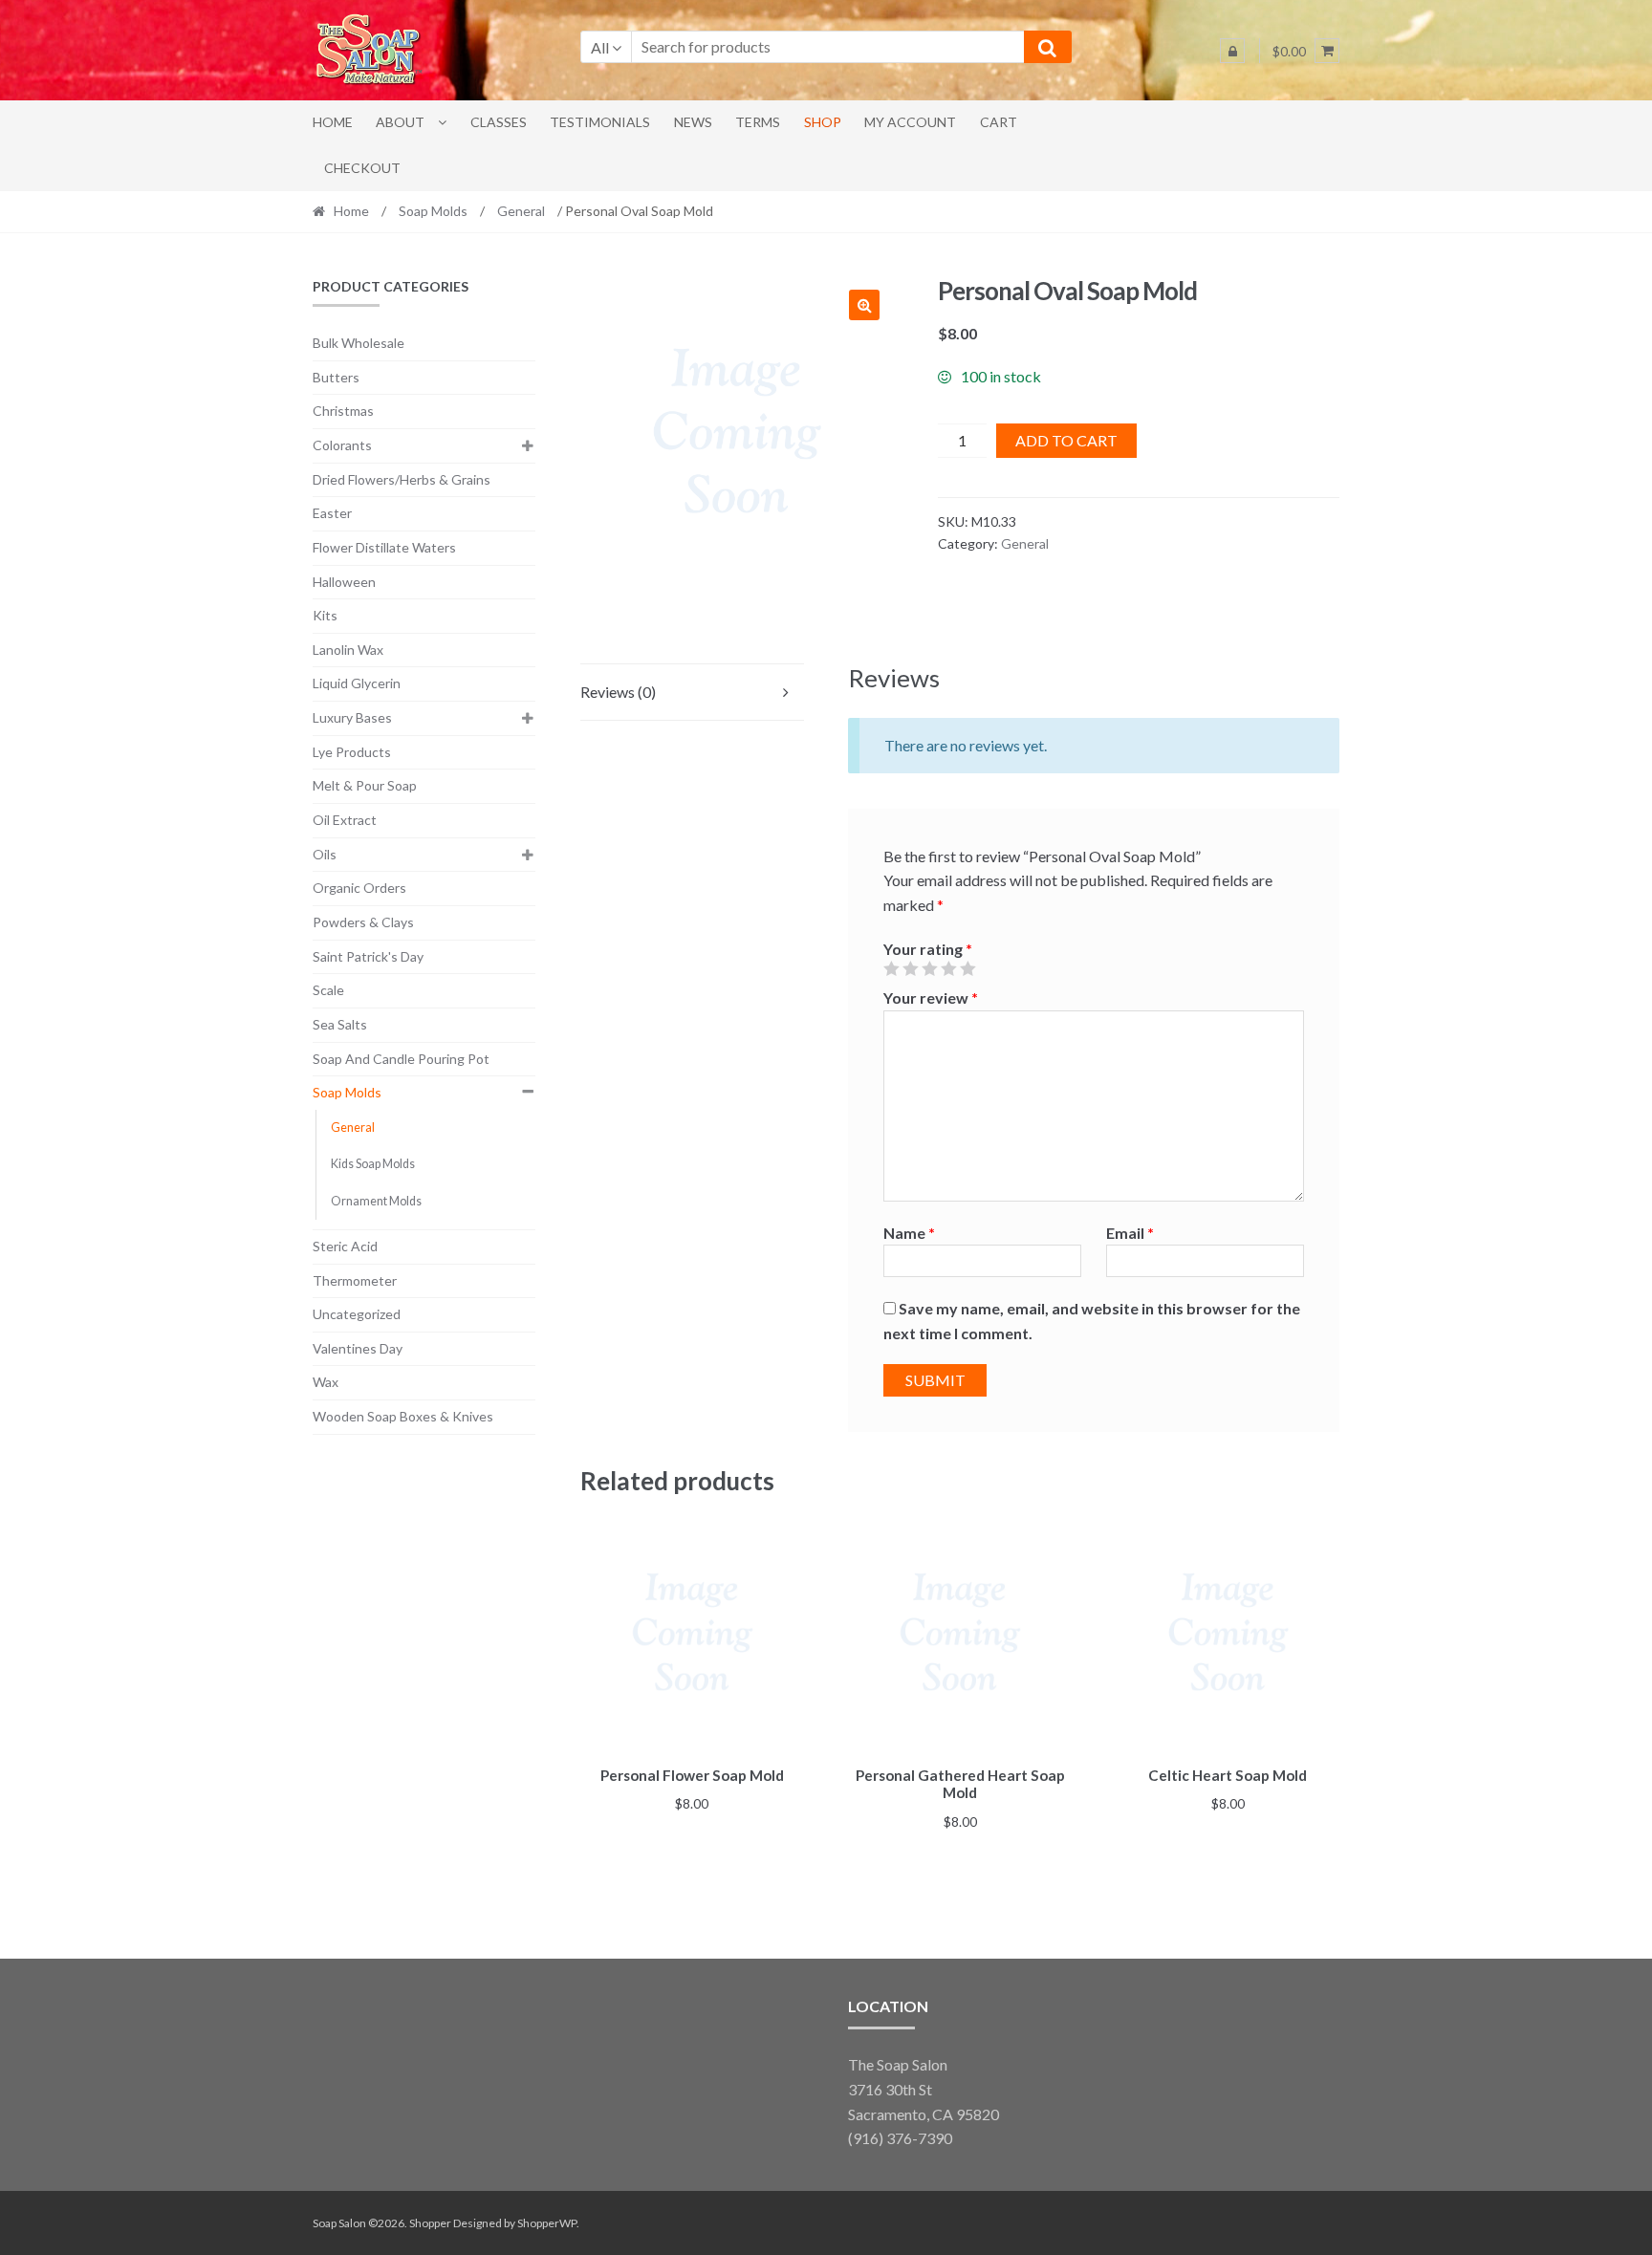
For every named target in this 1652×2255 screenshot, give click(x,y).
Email (1130, 1233)
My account (910, 122)
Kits (325, 615)
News (693, 122)
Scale (328, 990)
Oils (325, 854)
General (521, 211)
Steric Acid (345, 1246)
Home (333, 122)
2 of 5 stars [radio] (910, 968)
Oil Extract (345, 820)
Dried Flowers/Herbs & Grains (402, 479)
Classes (499, 122)
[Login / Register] (1232, 51)
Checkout (362, 168)
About (400, 122)
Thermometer (355, 1280)
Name (909, 1233)
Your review (931, 997)
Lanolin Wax (348, 650)
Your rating (928, 949)
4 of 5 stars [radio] (948, 968)
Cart (999, 122)
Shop (823, 122)
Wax (326, 1382)
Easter (332, 513)
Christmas (343, 411)
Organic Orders (359, 888)
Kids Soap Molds (373, 1164)
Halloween (344, 582)
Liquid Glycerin (357, 683)
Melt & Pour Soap (365, 785)
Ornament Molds (376, 1201)
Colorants (342, 445)
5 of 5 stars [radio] (967, 968)
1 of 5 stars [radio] (891, 968)
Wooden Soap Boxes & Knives (403, 1416)
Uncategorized (357, 1314)
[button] (864, 305)
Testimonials (600, 122)
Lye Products (352, 752)
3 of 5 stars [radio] (929, 968)
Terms (758, 122)
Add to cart (1066, 440)
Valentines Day (358, 1348)
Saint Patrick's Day (368, 956)
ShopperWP (547, 2223)
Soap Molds (433, 211)
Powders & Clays (363, 922)
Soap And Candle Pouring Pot (401, 1059)
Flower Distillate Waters (384, 547)
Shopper (430, 2223)
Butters (336, 377)
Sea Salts (340, 1024)
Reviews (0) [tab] (618, 692)
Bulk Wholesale (359, 343)
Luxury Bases (352, 717)
